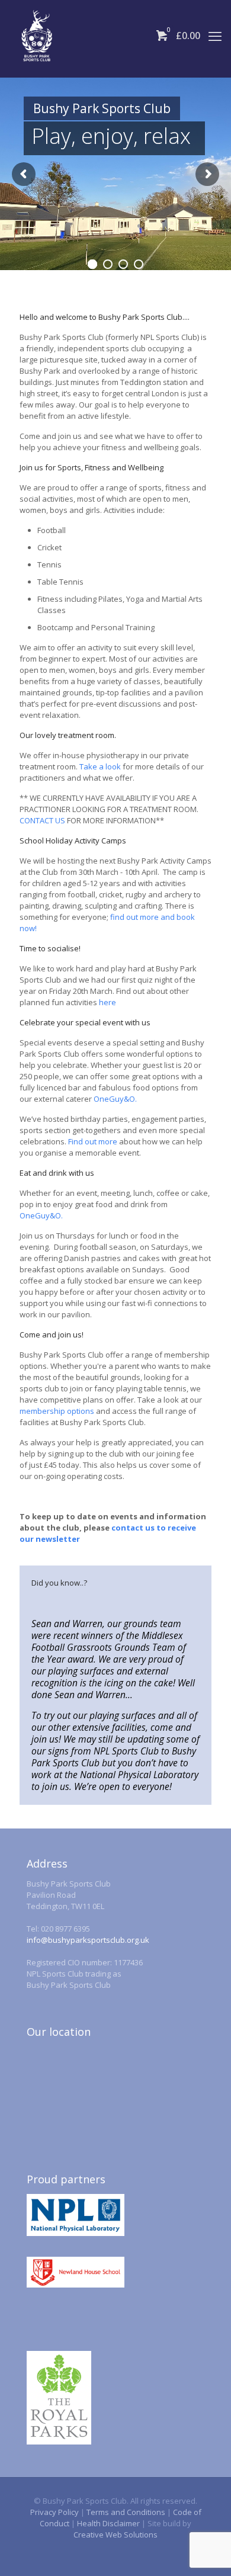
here (108, 1002)
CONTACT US (42, 820)
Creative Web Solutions (115, 2535)
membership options (57, 1411)
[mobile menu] (215, 36)
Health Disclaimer (108, 2523)
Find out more (93, 1141)
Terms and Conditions (126, 2512)
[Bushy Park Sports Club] (37, 36)
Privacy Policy (54, 2512)
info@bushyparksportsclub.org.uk (88, 1940)
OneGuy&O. (115, 1099)
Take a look (100, 766)
